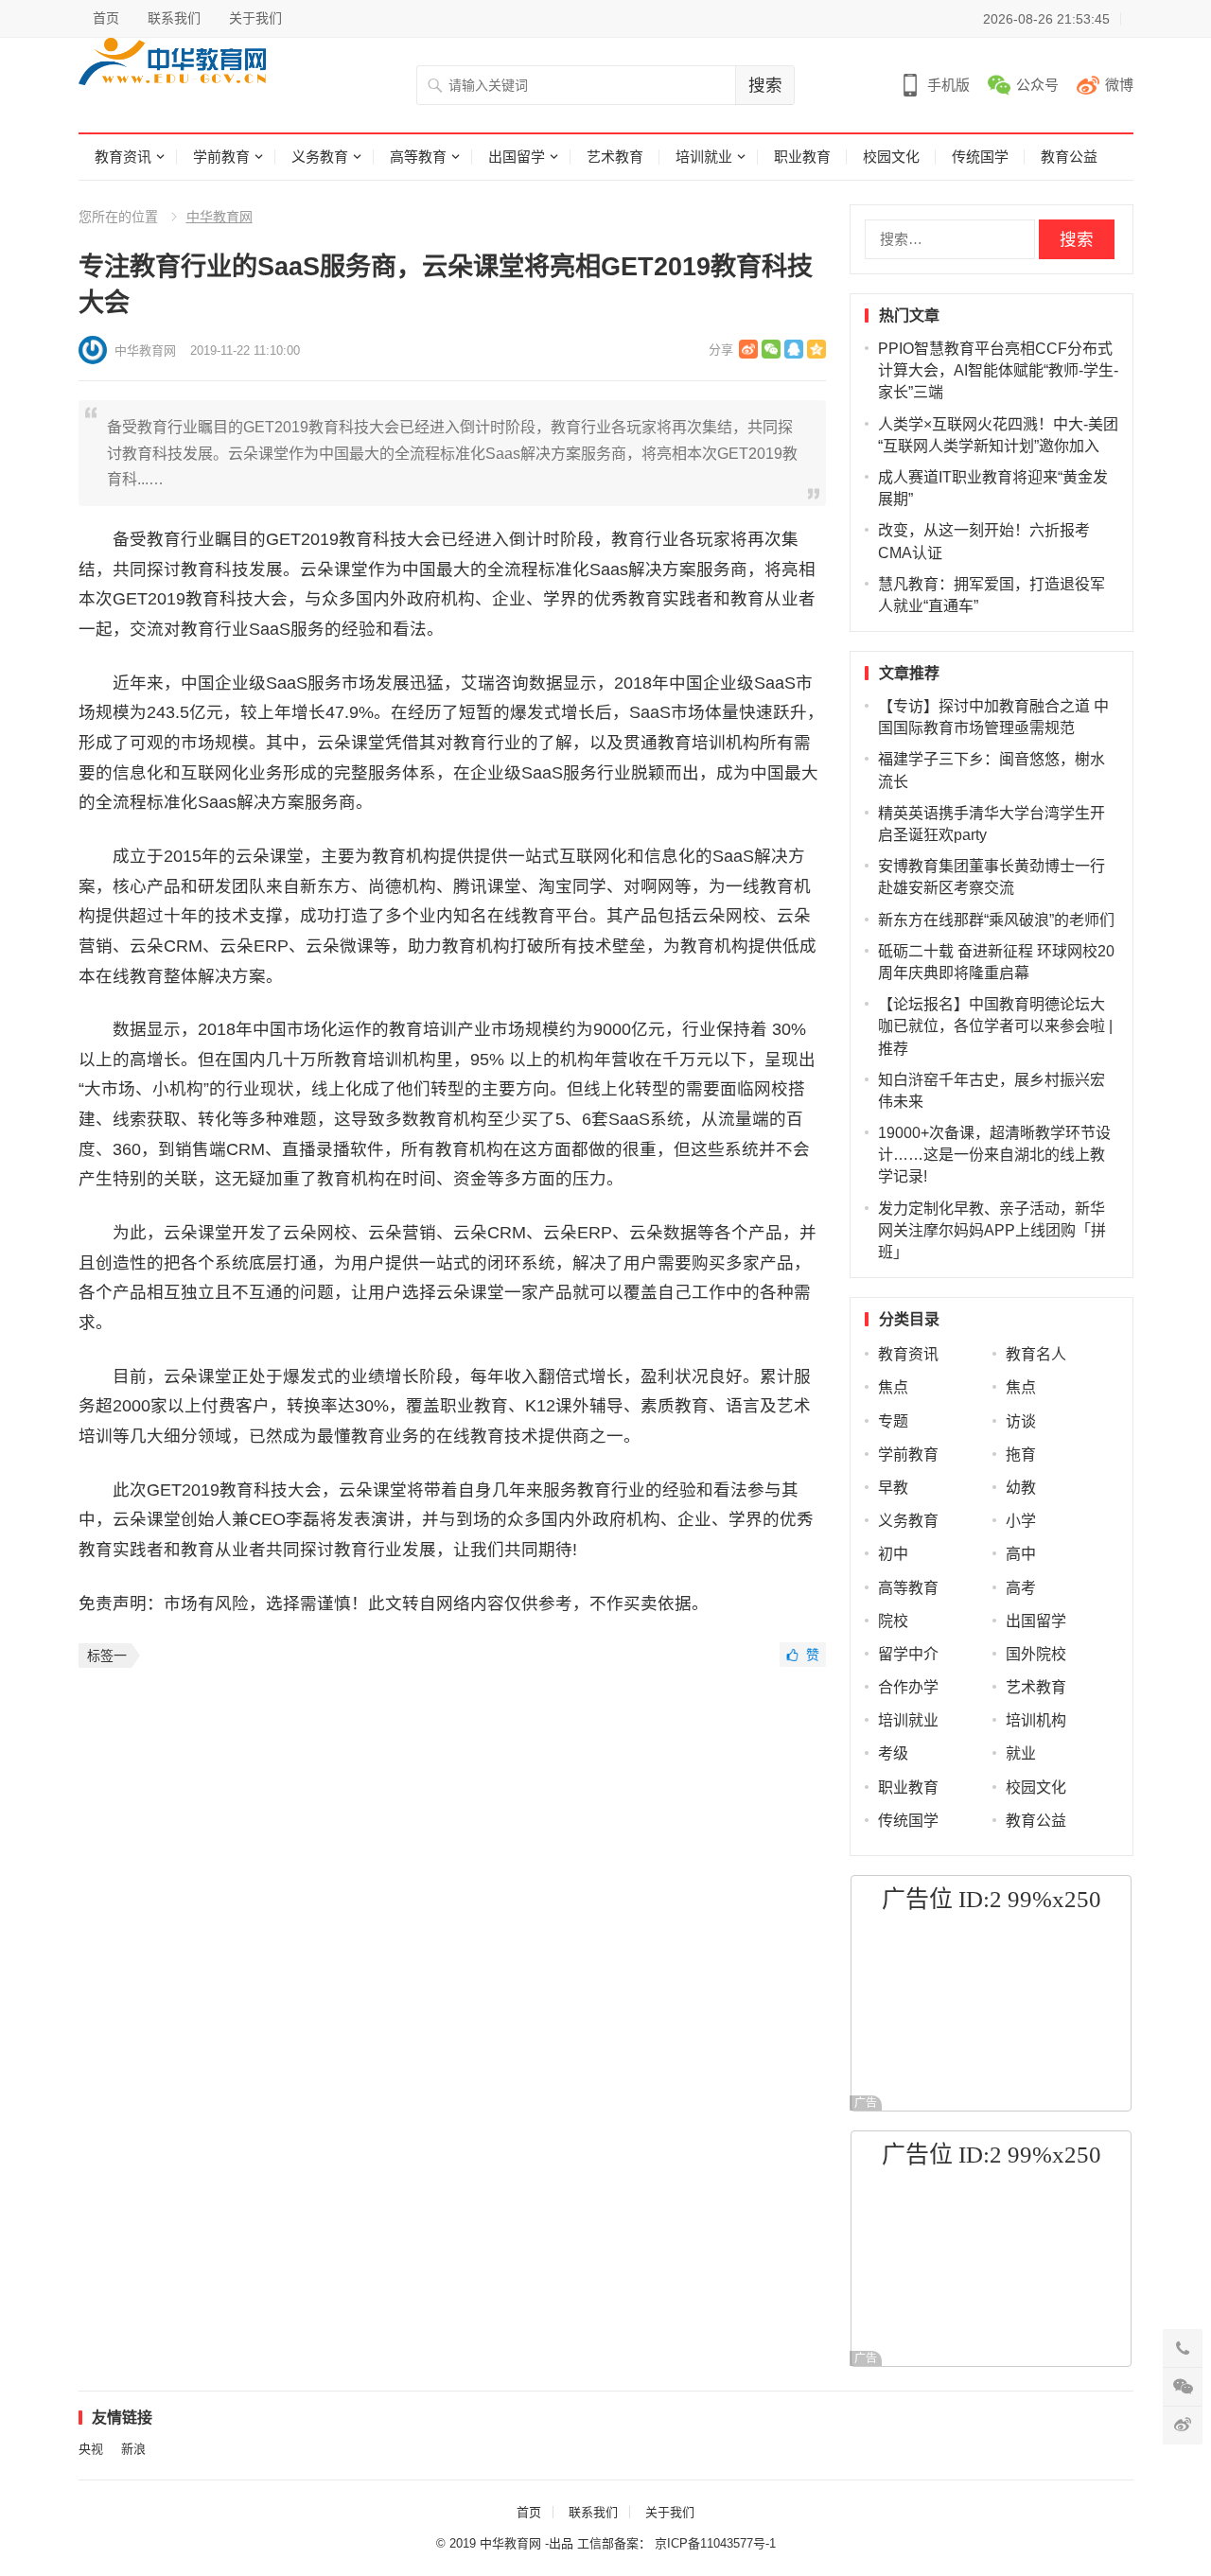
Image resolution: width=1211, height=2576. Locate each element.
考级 (893, 1753)
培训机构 (1036, 1720)
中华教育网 (219, 217)
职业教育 (802, 157)
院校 (893, 1621)
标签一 (107, 1656)
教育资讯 (123, 157)
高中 (1021, 1554)
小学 (1021, 1521)
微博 (1119, 85)
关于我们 (255, 18)
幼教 (1021, 1488)
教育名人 (1036, 1354)
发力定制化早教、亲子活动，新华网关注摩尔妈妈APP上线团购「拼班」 (992, 1230)
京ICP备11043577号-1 (715, 2543)
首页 (106, 18)
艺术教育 (615, 157)
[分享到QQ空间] (816, 349)
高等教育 (418, 157)
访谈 (1021, 1421)
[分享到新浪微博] (748, 349)
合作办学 (908, 1687)
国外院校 (1036, 1654)
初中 (893, 1554)
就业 (1021, 1753)
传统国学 (980, 157)
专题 (893, 1421)
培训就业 (704, 157)
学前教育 (221, 157)
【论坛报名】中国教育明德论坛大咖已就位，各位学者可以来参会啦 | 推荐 (995, 1026)
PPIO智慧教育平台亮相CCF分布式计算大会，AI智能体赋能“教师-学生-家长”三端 (998, 370)
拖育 (1021, 1454)
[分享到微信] (771, 349)
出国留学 (517, 157)
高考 (1021, 1588)
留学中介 (908, 1654)
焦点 (893, 1387)
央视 (91, 2449)
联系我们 (174, 18)
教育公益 (1069, 157)
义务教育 (320, 157)
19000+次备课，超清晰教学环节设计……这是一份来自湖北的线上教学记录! (994, 1155)
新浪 (133, 2449)
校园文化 (891, 157)
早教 (893, 1488)
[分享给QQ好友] (794, 349)
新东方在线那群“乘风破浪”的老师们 (996, 920)
